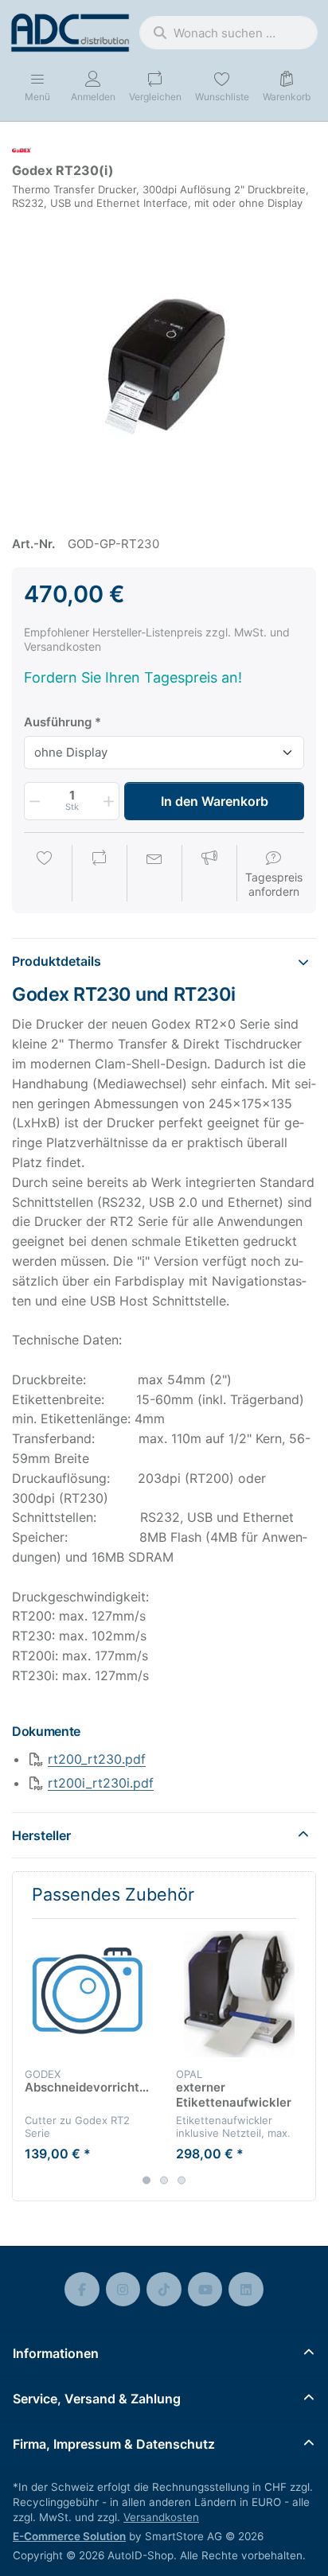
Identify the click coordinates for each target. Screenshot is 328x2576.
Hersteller (41, 1835)
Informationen (56, 2353)
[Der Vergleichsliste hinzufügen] (100, 874)
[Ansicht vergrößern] (164, 366)
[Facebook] (82, 2290)
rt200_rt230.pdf (97, 1759)
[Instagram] (123, 2290)
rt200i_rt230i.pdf (101, 1783)
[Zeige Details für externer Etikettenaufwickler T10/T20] (239, 1994)
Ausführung (58, 722)
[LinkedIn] (246, 2290)
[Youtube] (205, 2290)
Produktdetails (57, 961)
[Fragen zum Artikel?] (154, 874)
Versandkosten (161, 2517)
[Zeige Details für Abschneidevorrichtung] (88, 1994)
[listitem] (164, 366)
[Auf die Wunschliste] (45, 874)
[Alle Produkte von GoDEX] (21, 149)
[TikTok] (164, 2290)
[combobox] (228, 33)
